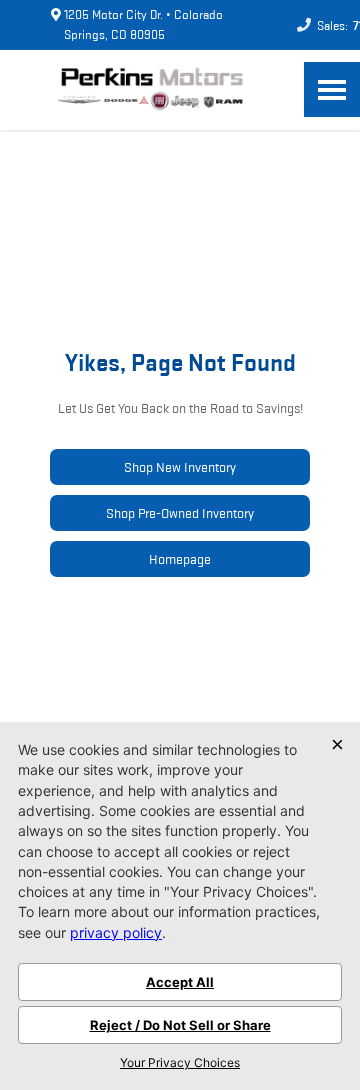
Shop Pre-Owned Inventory (180, 513)
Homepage (180, 559)
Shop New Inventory (180, 467)
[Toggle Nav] (332, 89)
